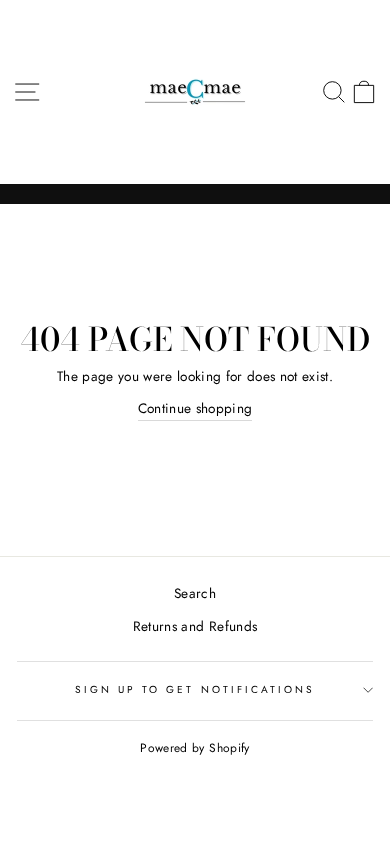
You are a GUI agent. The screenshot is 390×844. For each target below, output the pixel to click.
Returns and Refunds (195, 626)
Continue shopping (195, 408)
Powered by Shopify (194, 748)
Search (195, 593)
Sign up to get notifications (195, 689)
